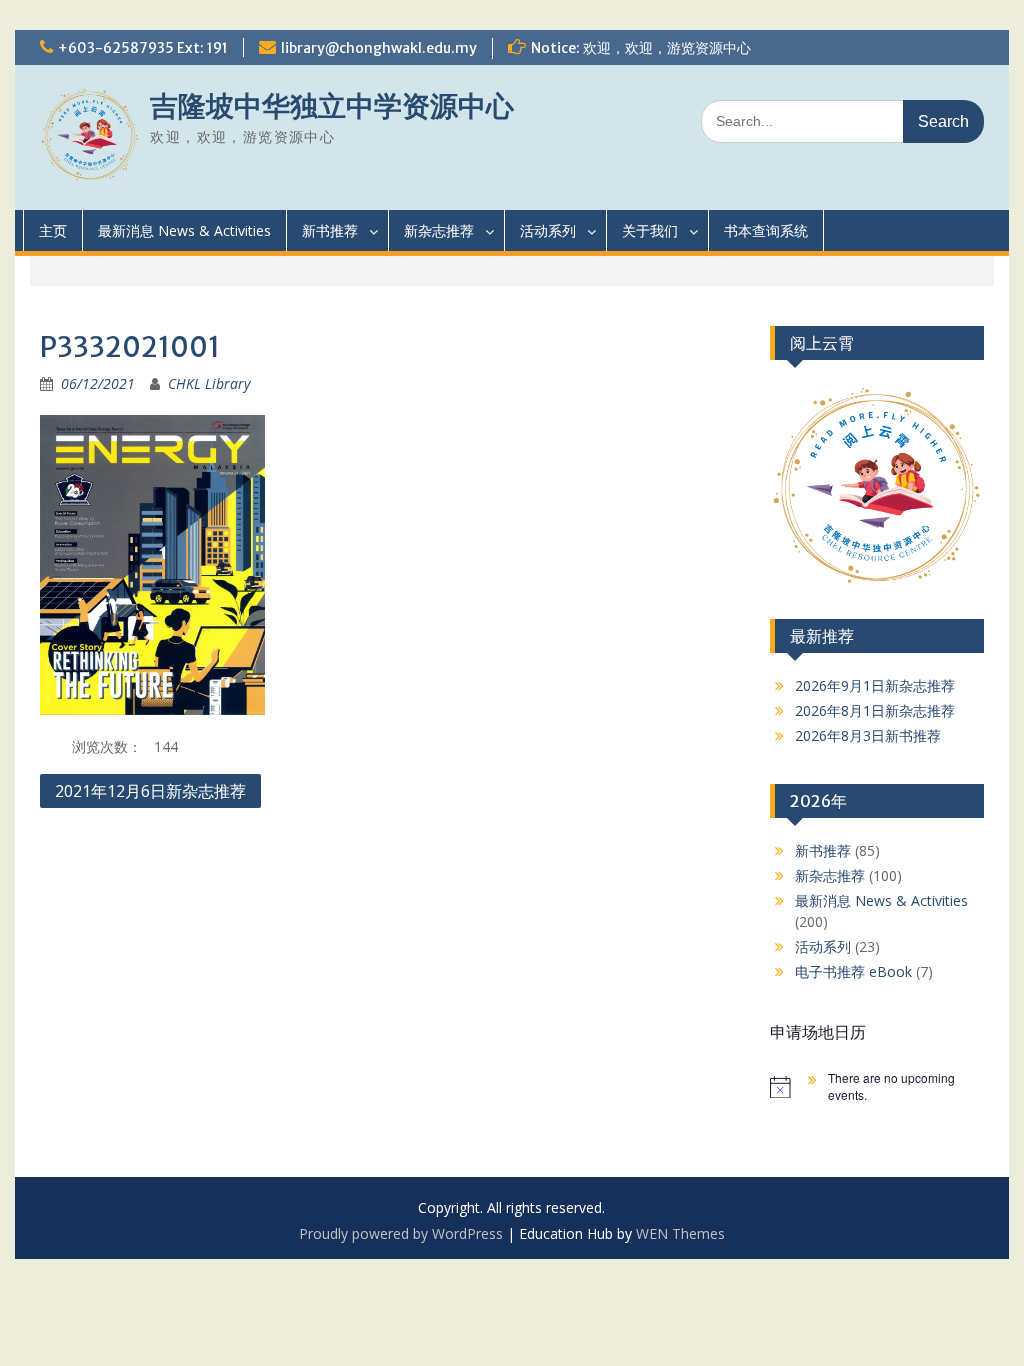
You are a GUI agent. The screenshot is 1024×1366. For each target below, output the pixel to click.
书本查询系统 (766, 230)
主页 (53, 230)
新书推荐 (330, 230)
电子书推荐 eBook (853, 971)
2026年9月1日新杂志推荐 (875, 685)
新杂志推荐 (439, 230)
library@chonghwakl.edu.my (379, 48)
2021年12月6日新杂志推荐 (150, 791)
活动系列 (548, 230)
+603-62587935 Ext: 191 (143, 48)
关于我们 (650, 230)
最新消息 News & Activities (184, 230)
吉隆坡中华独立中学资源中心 (332, 106)
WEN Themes (680, 1233)
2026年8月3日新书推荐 (868, 735)
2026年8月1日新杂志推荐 (875, 710)
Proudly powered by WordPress (401, 1233)
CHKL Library (209, 383)
